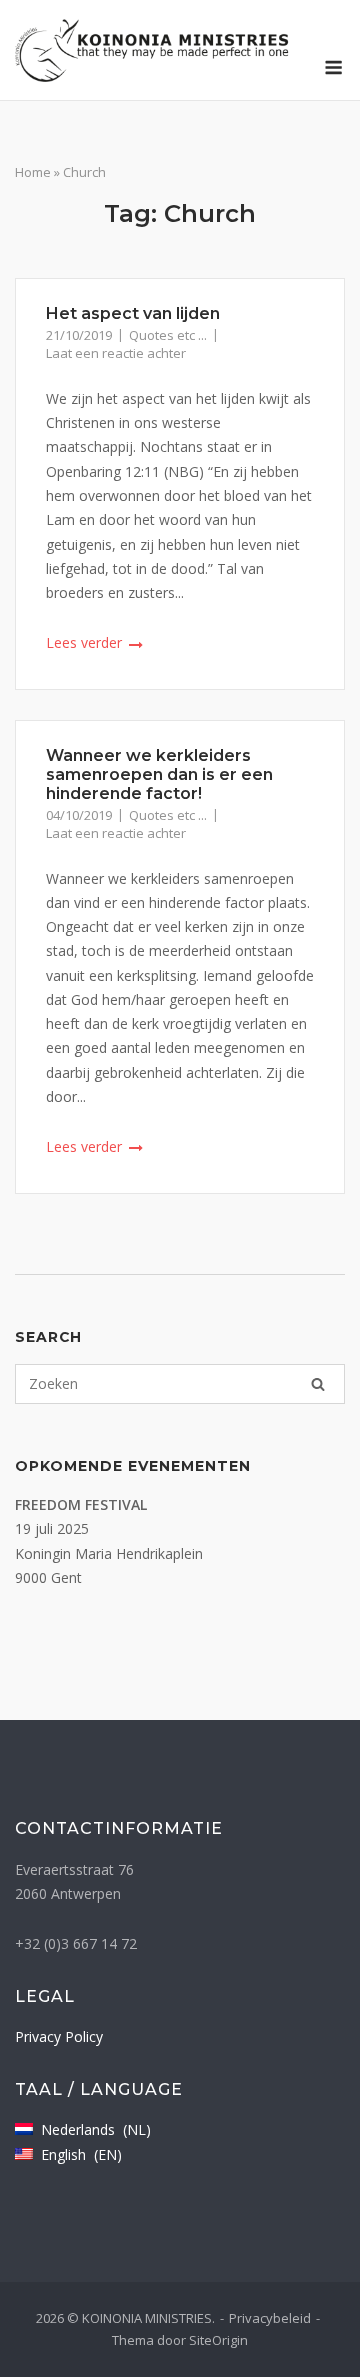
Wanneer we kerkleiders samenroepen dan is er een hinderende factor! (159, 774)
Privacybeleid (270, 2318)
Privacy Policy (59, 2036)
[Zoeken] (318, 1384)
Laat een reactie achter (116, 353)
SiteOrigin (218, 2340)
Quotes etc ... (168, 335)
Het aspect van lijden (133, 313)
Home (33, 172)
